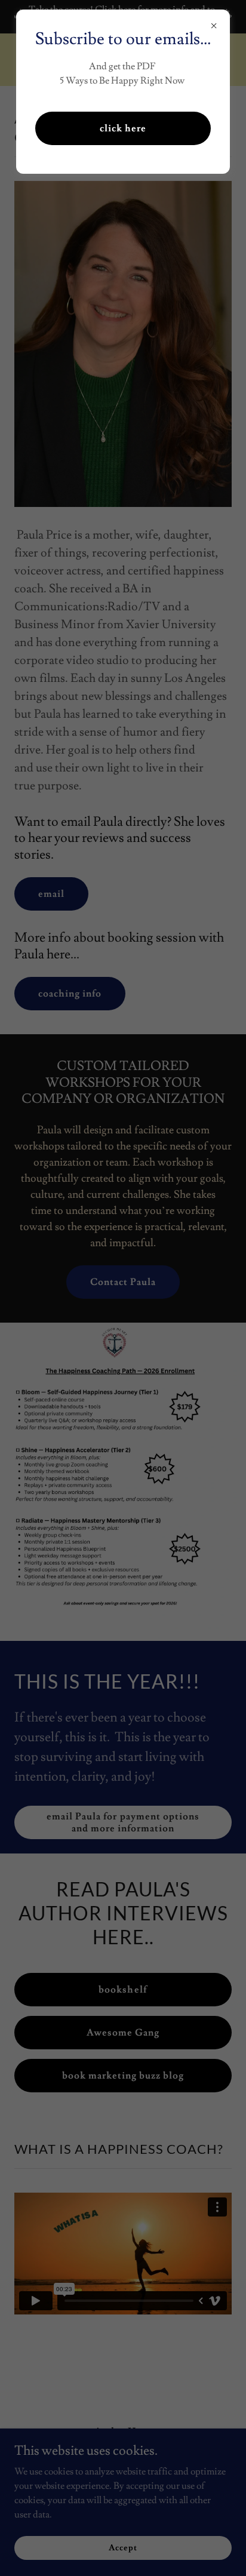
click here (123, 128)
